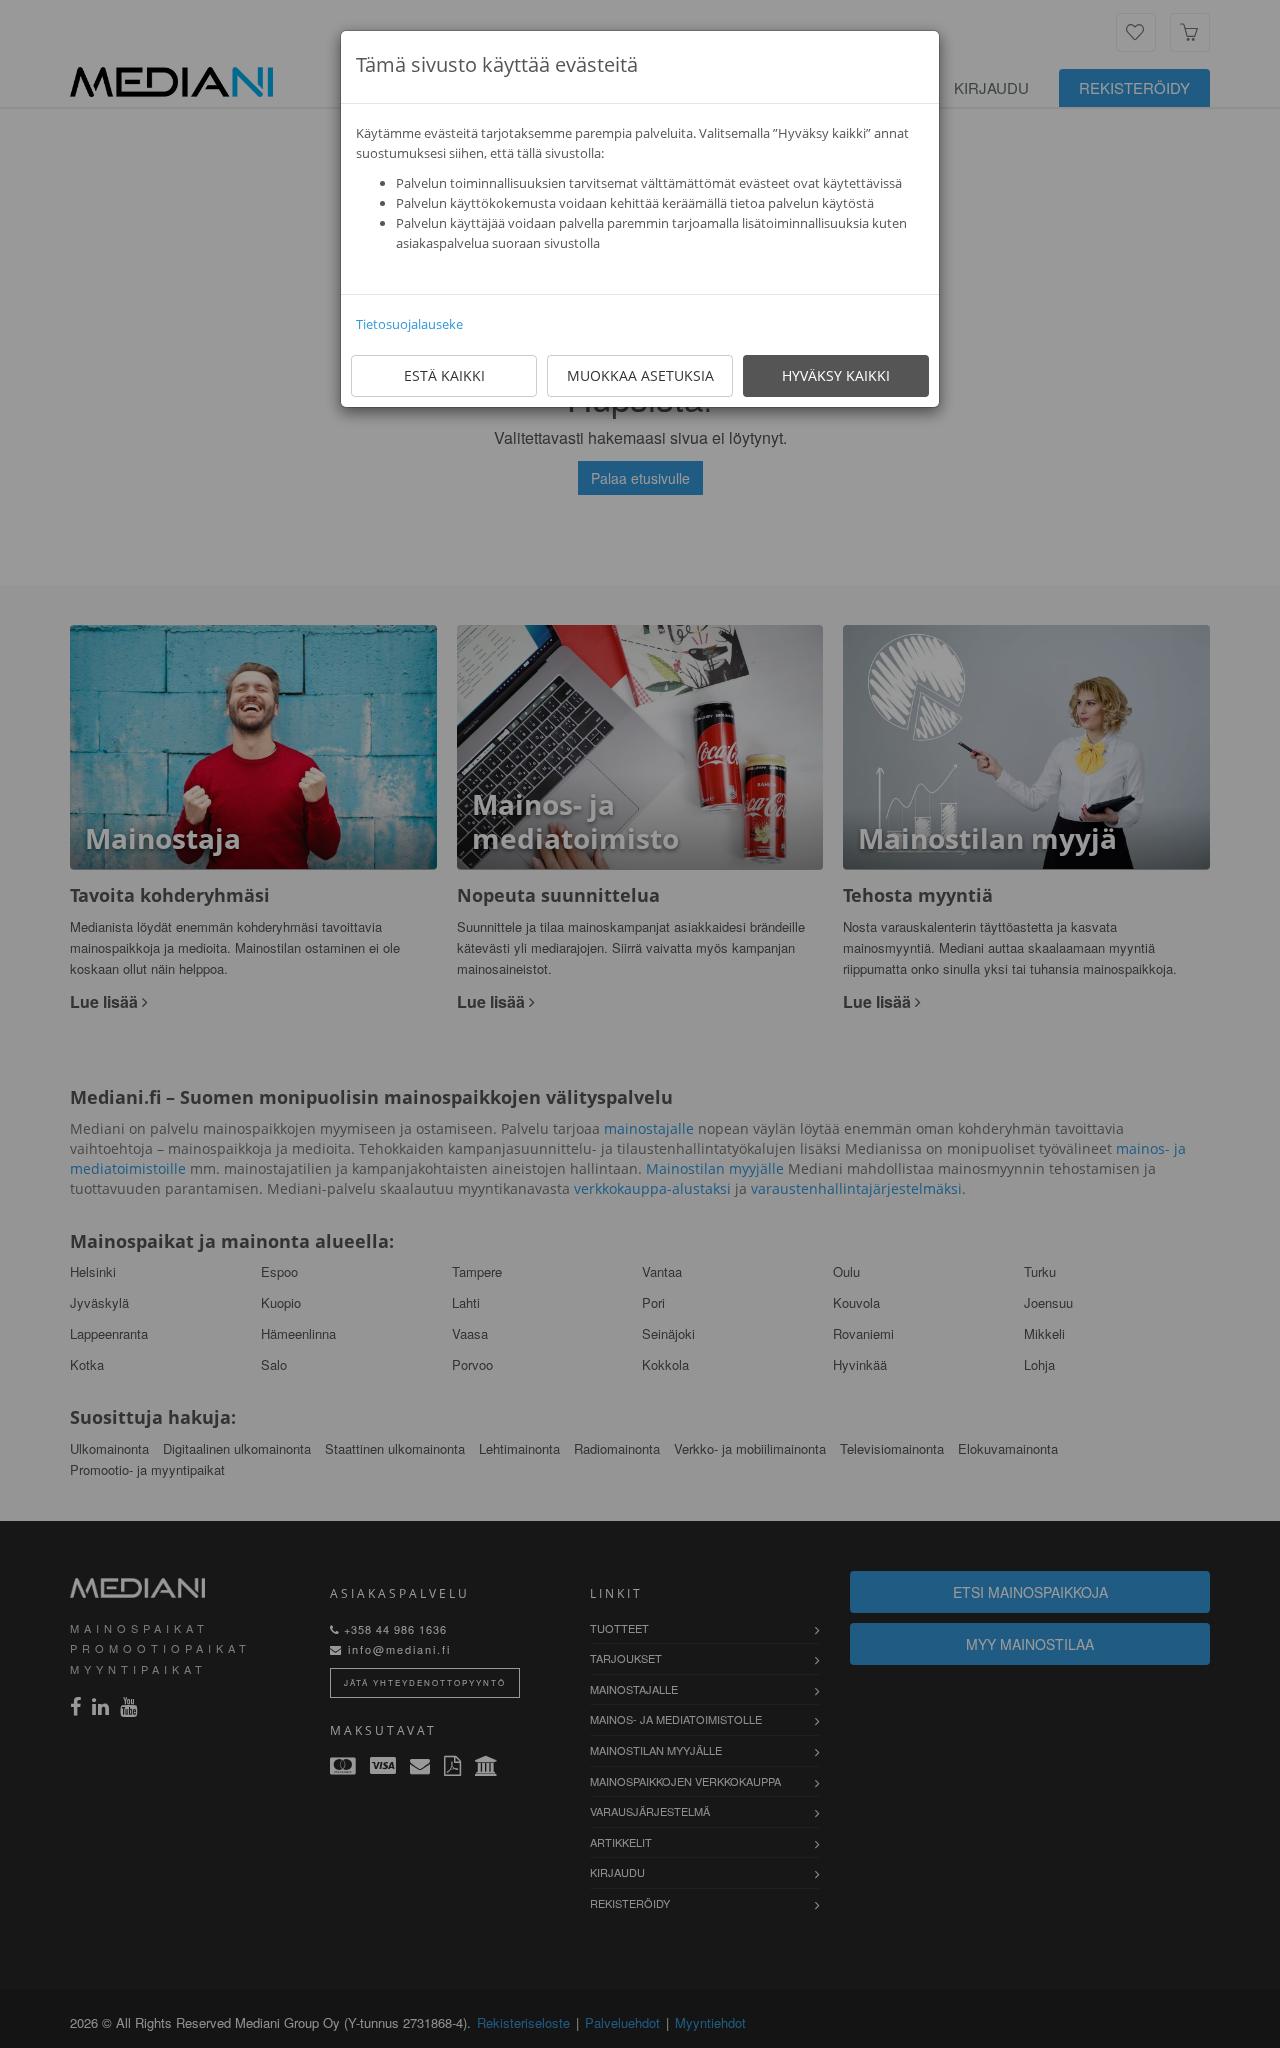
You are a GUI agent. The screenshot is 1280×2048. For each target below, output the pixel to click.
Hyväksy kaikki (836, 375)
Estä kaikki (444, 375)
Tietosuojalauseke (409, 324)
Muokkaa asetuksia (640, 375)
